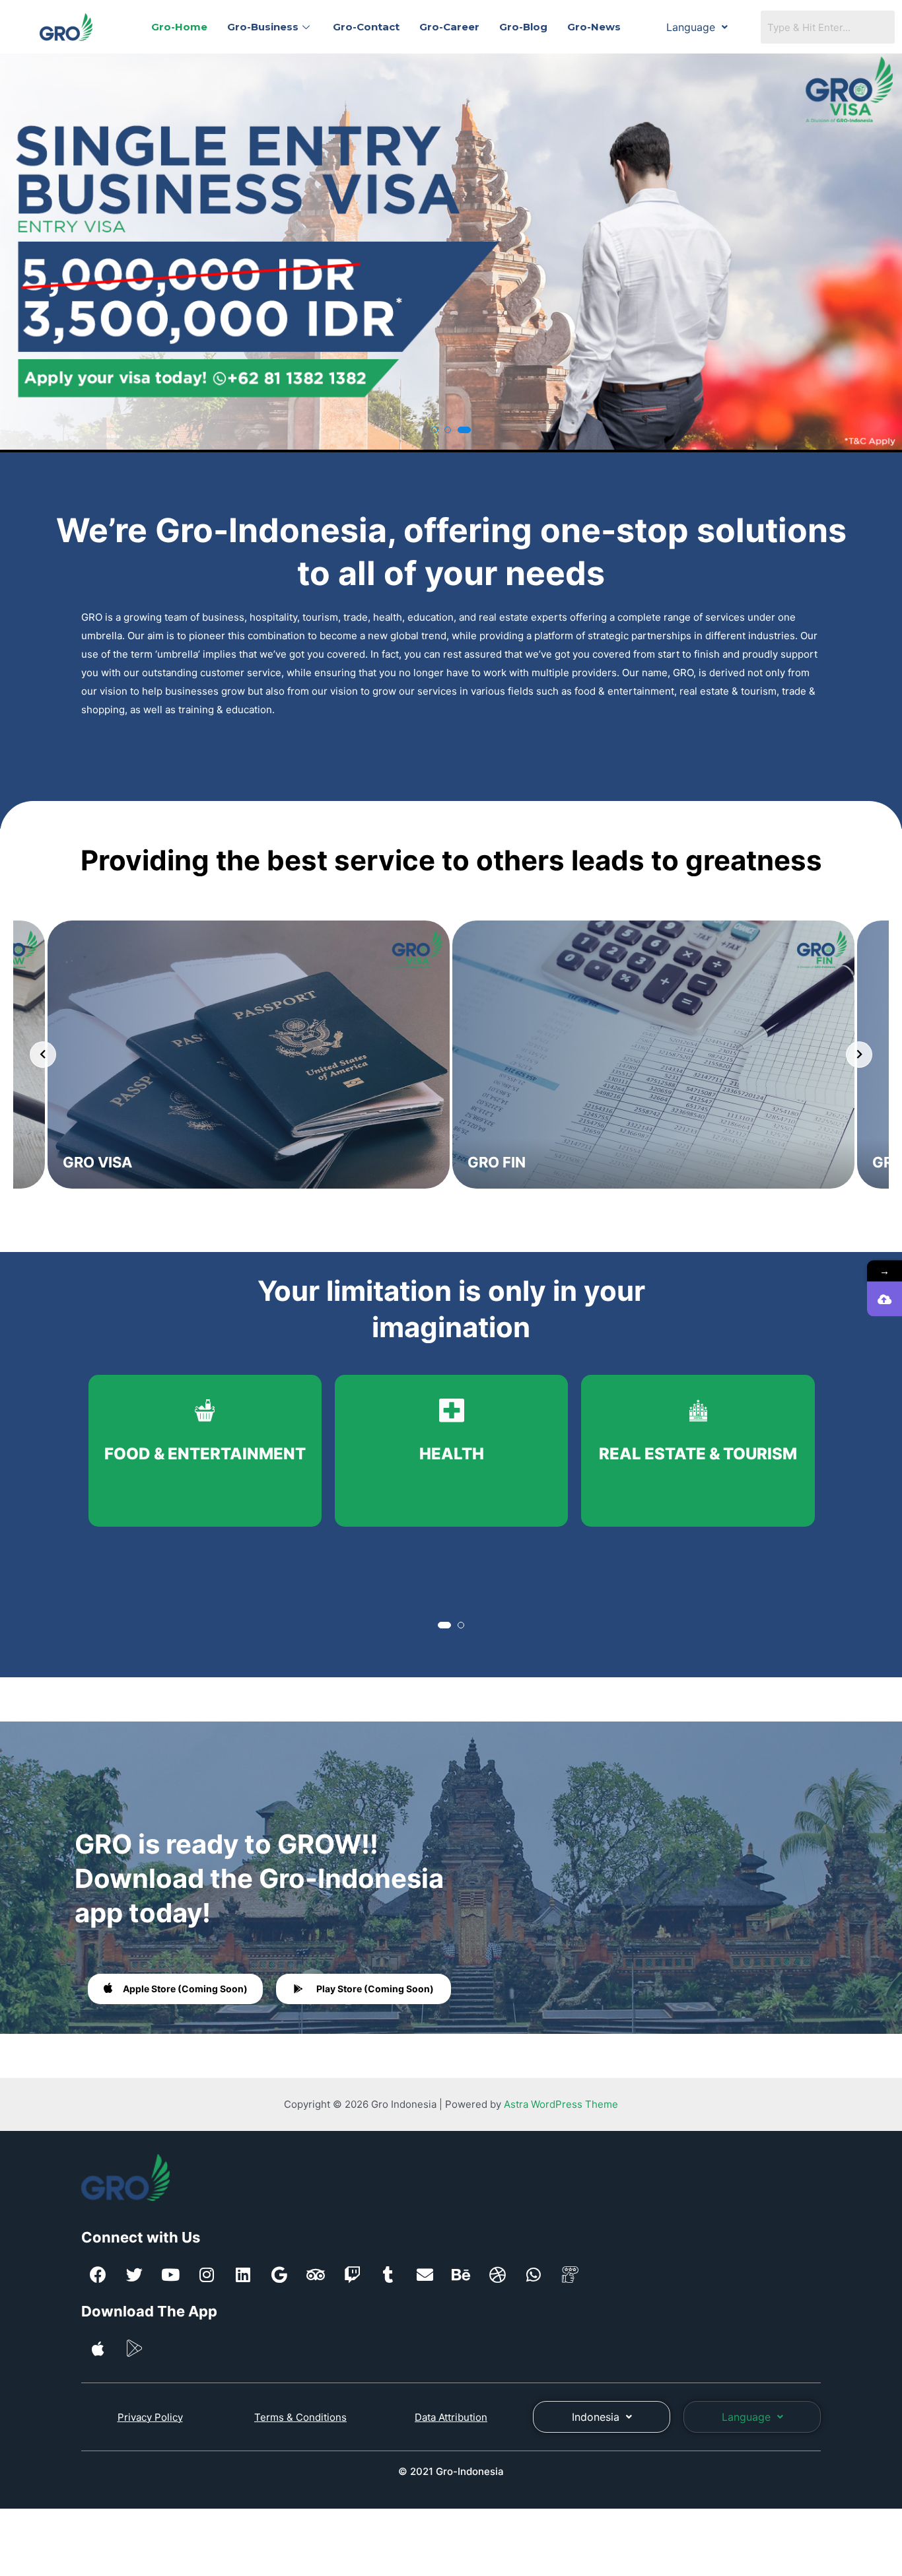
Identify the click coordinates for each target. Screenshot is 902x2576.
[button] (434, 430)
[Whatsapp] (534, 2274)
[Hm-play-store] (134, 2348)
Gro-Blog (523, 27)
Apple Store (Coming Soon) (185, 1989)
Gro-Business (263, 27)
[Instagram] (207, 2274)
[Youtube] (170, 2274)
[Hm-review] (570, 2274)
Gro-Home (179, 27)
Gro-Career (449, 27)
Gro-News (594, 27)
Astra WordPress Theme (561, 2104)
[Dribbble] (497, 2274)
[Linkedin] (243, 2274)
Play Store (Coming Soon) (375, 1989)
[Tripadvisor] (316, 2274)
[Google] (279, 2274)
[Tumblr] (388, 2274)
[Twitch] (352, 2274)
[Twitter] (134, 2274)
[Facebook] (98, 2274)
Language (691, 27)
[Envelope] (425, 2274)
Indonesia (596, 2417)
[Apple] (98, 2348)
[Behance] (461, 2274)
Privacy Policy (150, 2417)
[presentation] (22, 256)
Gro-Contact (366, 27)
